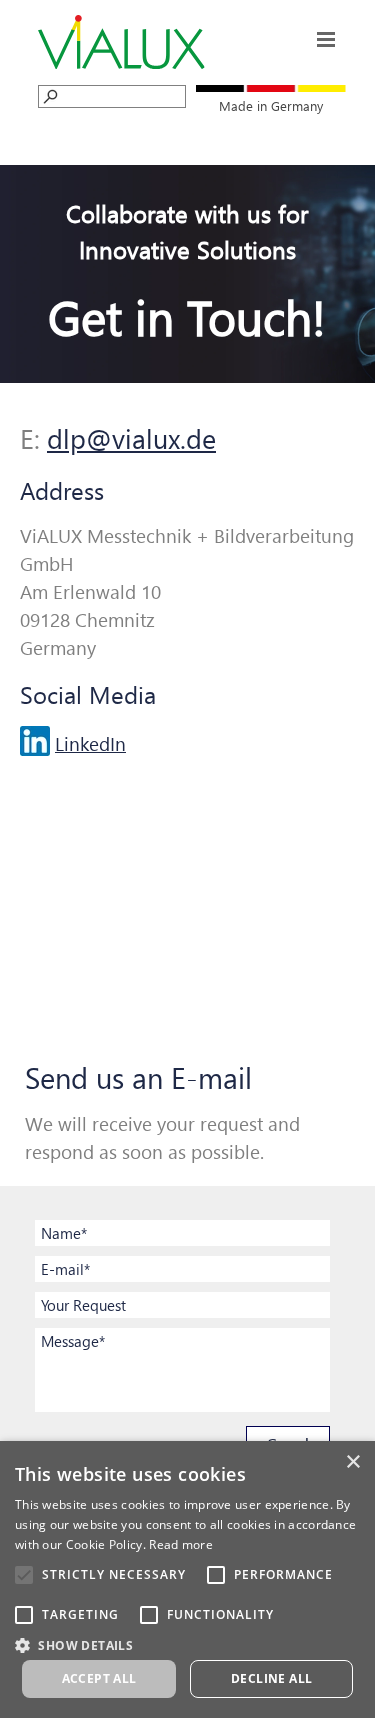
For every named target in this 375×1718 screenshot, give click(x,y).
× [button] (352, 1462)
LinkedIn (90, 743)
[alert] (187, 1579)
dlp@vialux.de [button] (131, 437)
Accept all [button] (99, 1678)
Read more (181, 1544)
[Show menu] (326, 39)
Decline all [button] (271, 1678)
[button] (187, 1643)
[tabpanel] (271, 104)
